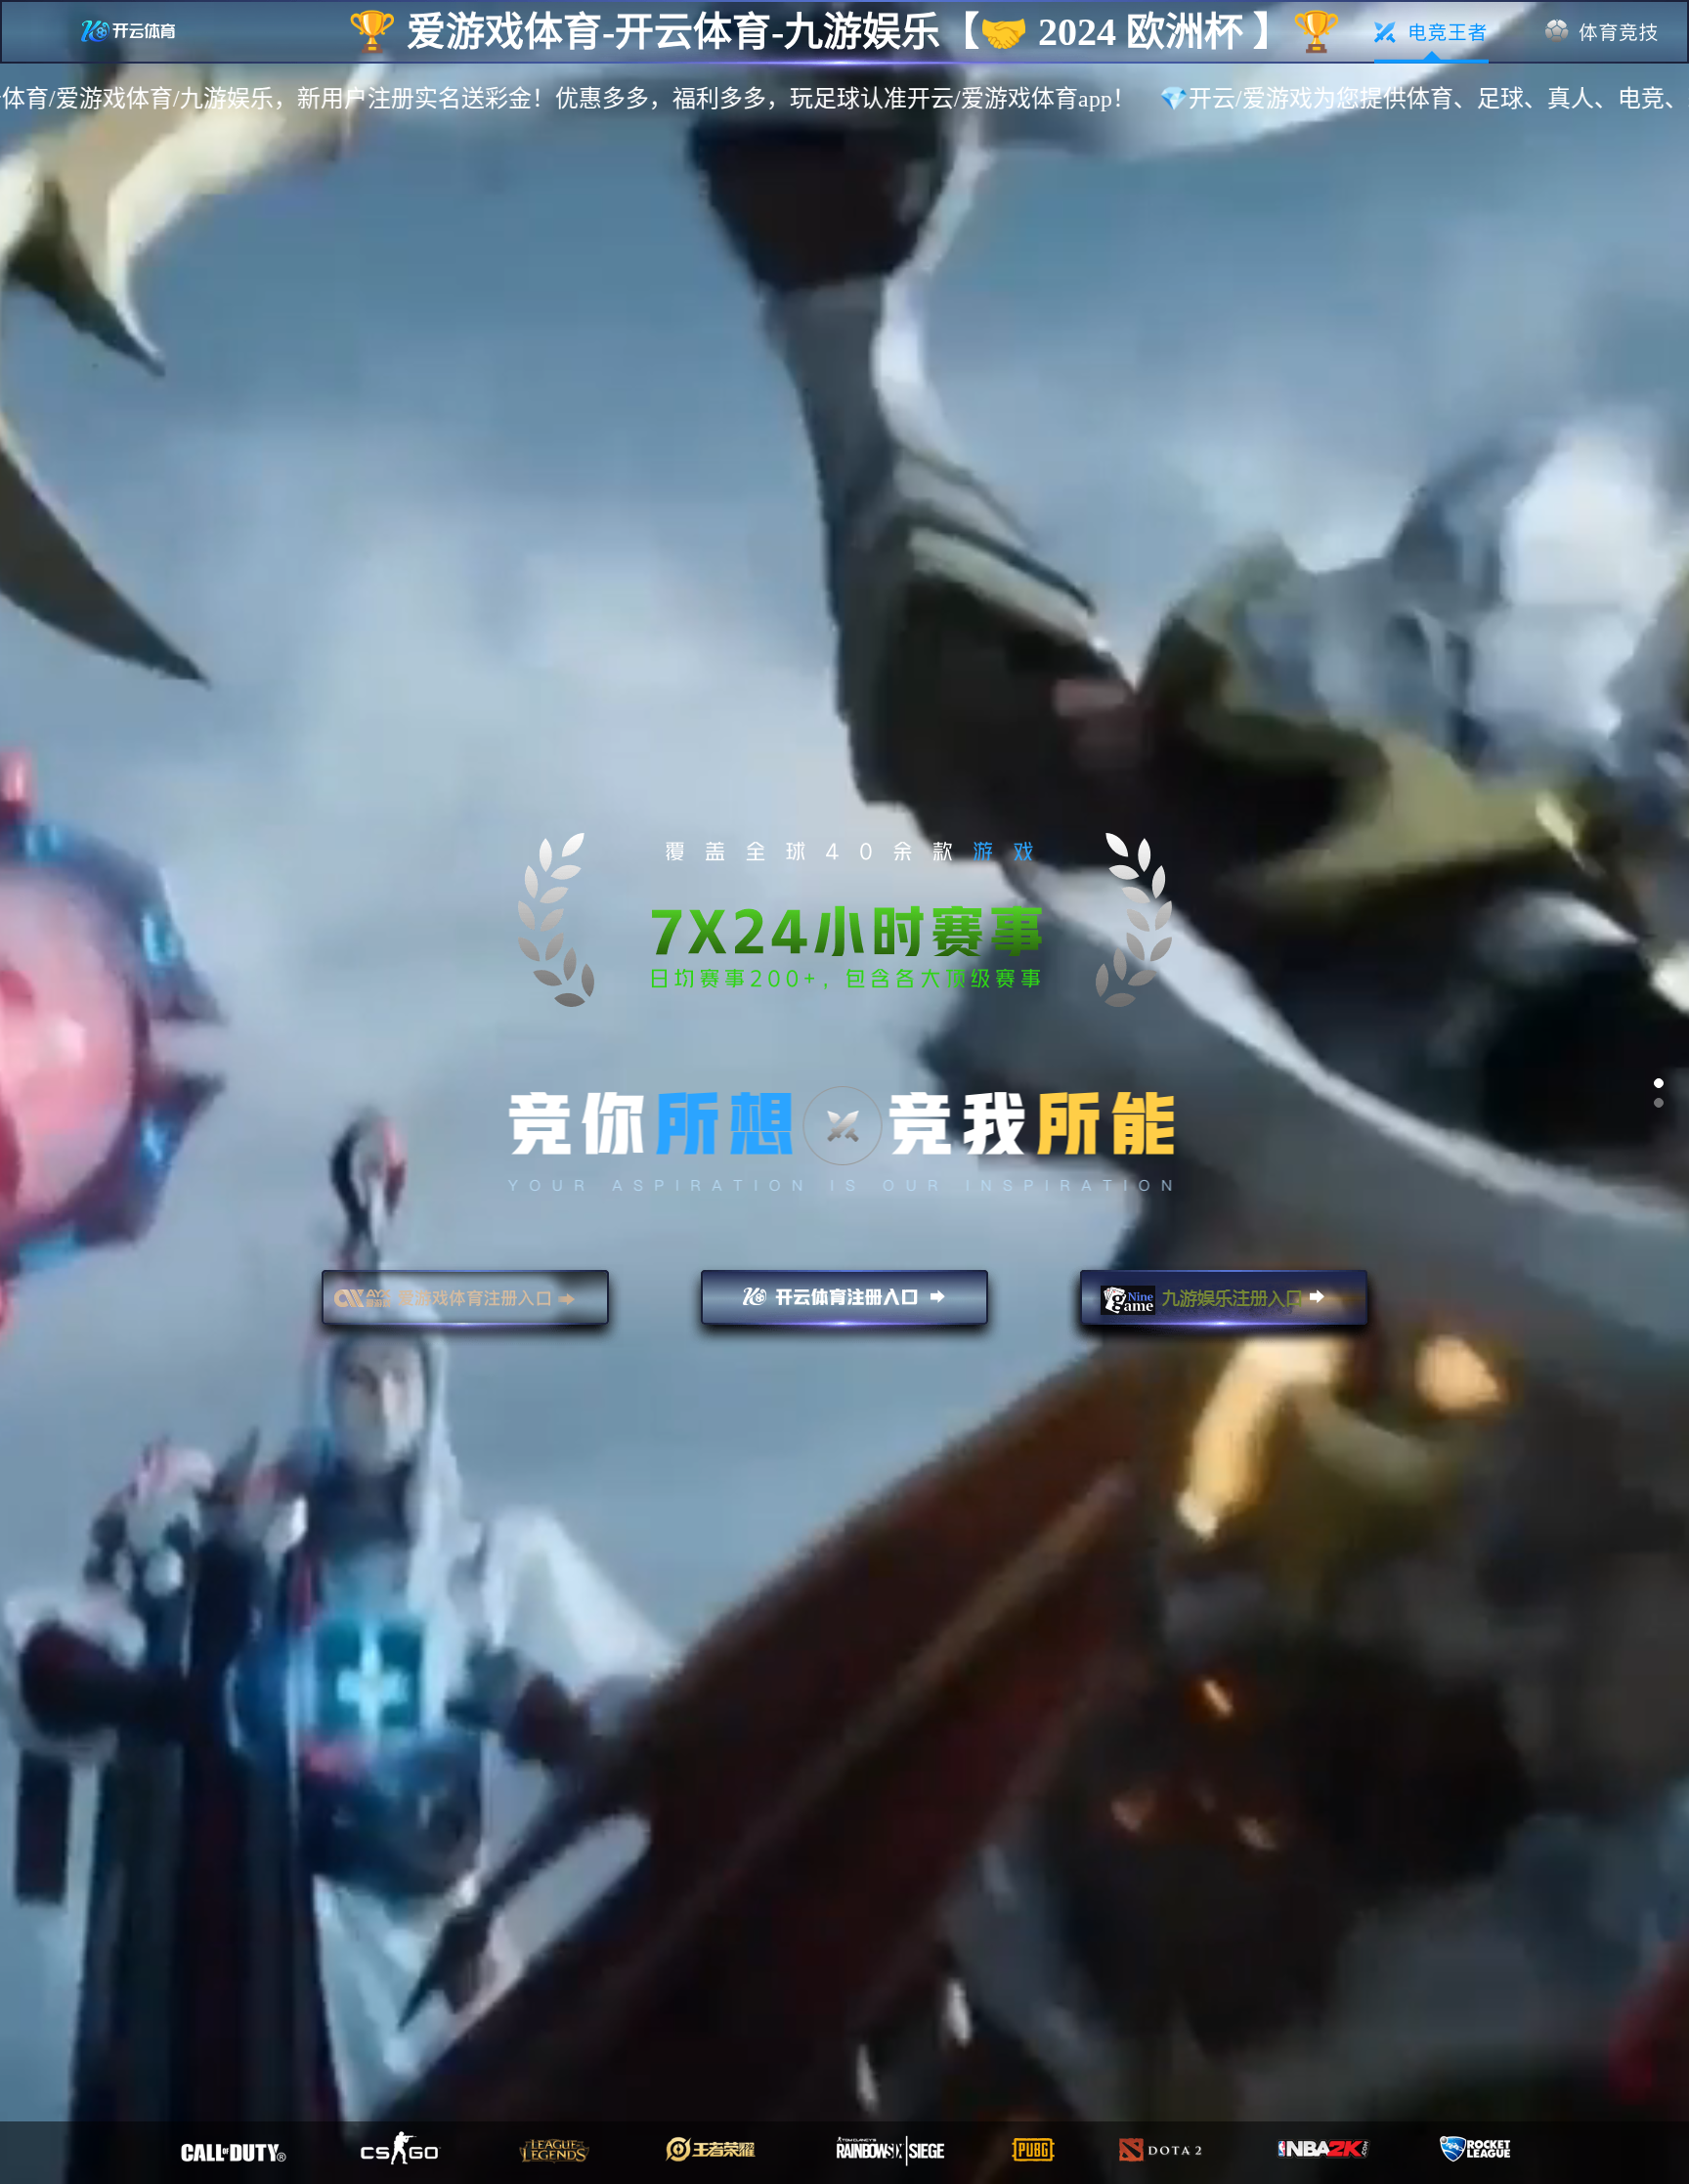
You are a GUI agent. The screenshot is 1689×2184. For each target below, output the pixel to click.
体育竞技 (1602, 32)
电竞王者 (1431, 32)
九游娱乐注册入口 (1224, 1306)
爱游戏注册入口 (465, 1306)
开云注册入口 (844, 1306)
